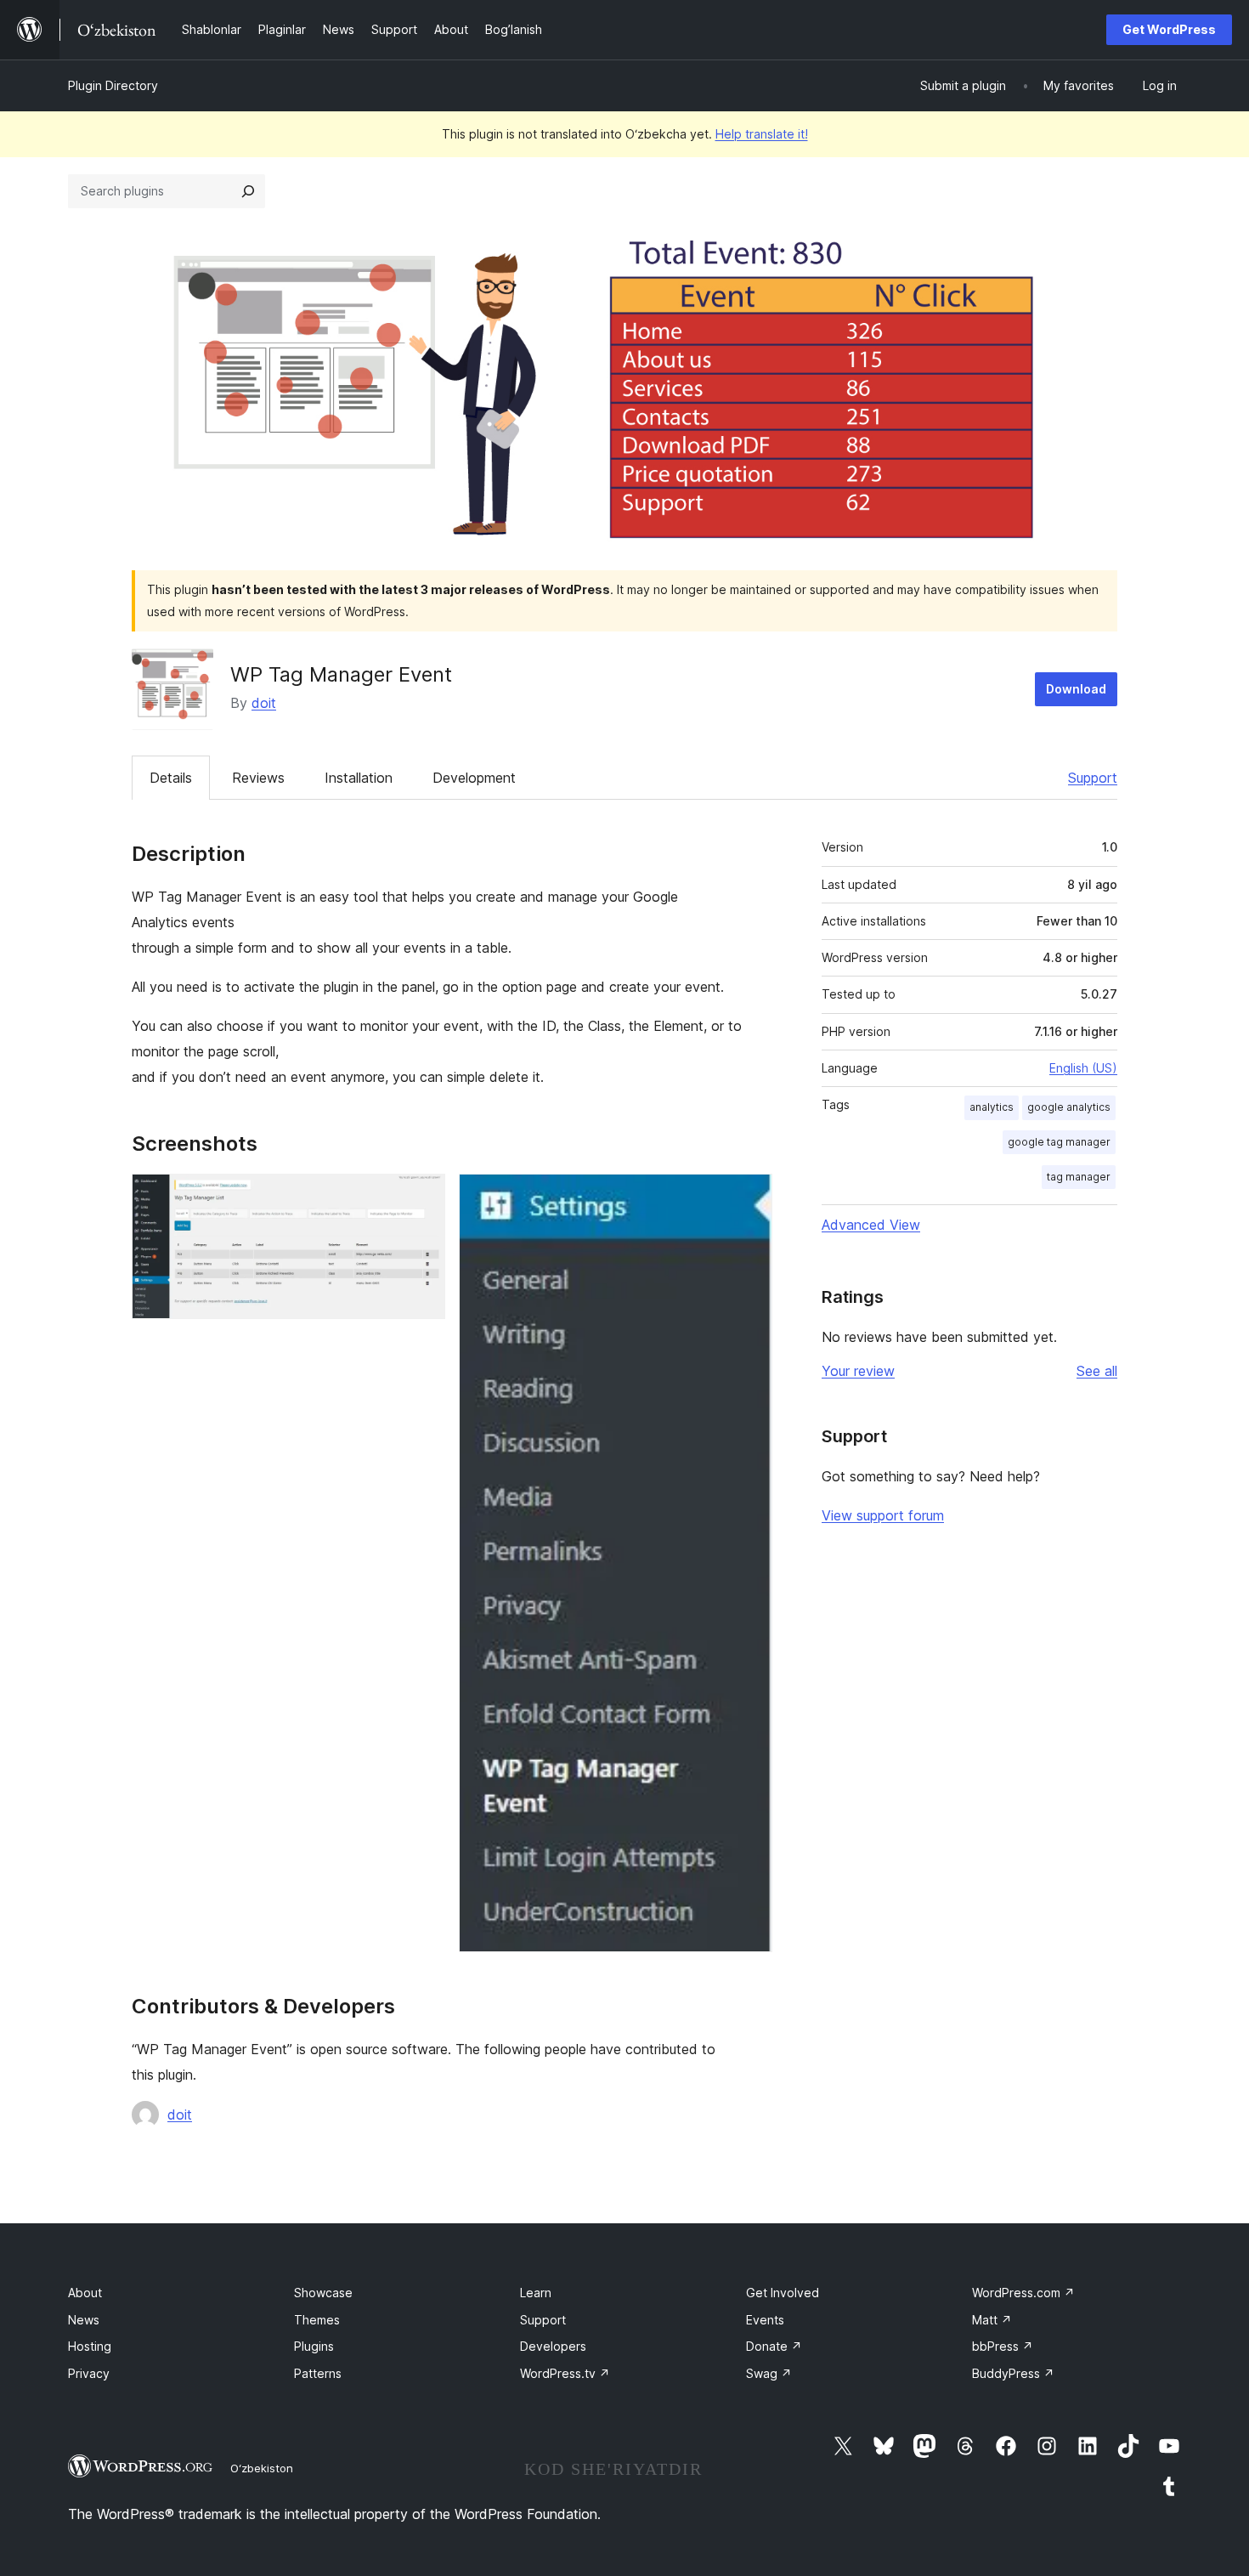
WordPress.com (1023, 2293)
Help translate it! (762, 134)
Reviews (258, 778)
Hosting (90, 2346)
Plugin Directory (113, 85)
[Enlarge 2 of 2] (749, 1197)
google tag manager (1059, 1142)
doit (264, 703)
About (85, 2293)
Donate (774, 2346)
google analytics (1069, 1107)
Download (1076, 689)
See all (1097, 1371)
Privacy (89, 2373)
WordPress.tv (565, 2373)
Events (765, 2320)
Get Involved (783, 2293)
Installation (359, 778)
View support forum (883, 1515)
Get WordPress (1169, 29)
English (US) (1083, 1068)
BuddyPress (1013, 2373)
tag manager (1079, 1177)
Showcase (323, 2293)
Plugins (314, 2346)
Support (1093, 778)
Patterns (318, 2373)
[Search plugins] (248, 191)
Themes (317, 2320)
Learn (536, 2293)
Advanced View (871, 1225)
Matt (992, 2320)
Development (474, 778)
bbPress (1003, 2346)
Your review (858, 1371)
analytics (992, 1107)
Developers (553, 2346)
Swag (769, 2373)
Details (171, 778)
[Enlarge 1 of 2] (422, 1197)
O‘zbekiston (262, 2468)
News (84, 2320)
